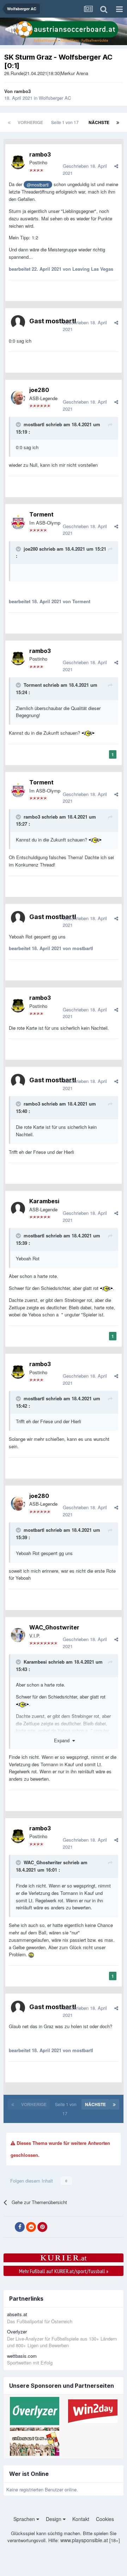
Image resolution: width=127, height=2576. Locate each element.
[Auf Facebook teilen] (20, 2227)
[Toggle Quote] (19, 424)
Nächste (99, 122)
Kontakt (81, 2519)
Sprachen (25, 2519)
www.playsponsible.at (84, 2540)
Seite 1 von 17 (66, 122)
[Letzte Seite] (118, 122)
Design (54, 2519)
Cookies (105, 2519)
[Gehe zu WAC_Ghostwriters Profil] (18, 1635)
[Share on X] (8, 2227)
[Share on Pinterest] (42, 2227)
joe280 (39, 390)
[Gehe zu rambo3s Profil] (18, 162)
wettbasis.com (22, 2356)
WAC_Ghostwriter (54, 1627)
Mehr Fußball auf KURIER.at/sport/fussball (64, 2271)
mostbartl (34, 424)
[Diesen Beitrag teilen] (116, 166)
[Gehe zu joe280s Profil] (18, 398)
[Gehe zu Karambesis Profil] (18, 1209)
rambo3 (22, 91)
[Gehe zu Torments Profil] (18, 522)
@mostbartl (38, 185)
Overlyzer (17, 2332)
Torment (41, 514)
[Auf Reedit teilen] (31, 2227)
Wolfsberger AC (55, 98)
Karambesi (44, 1201)
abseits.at (17, 2314)
